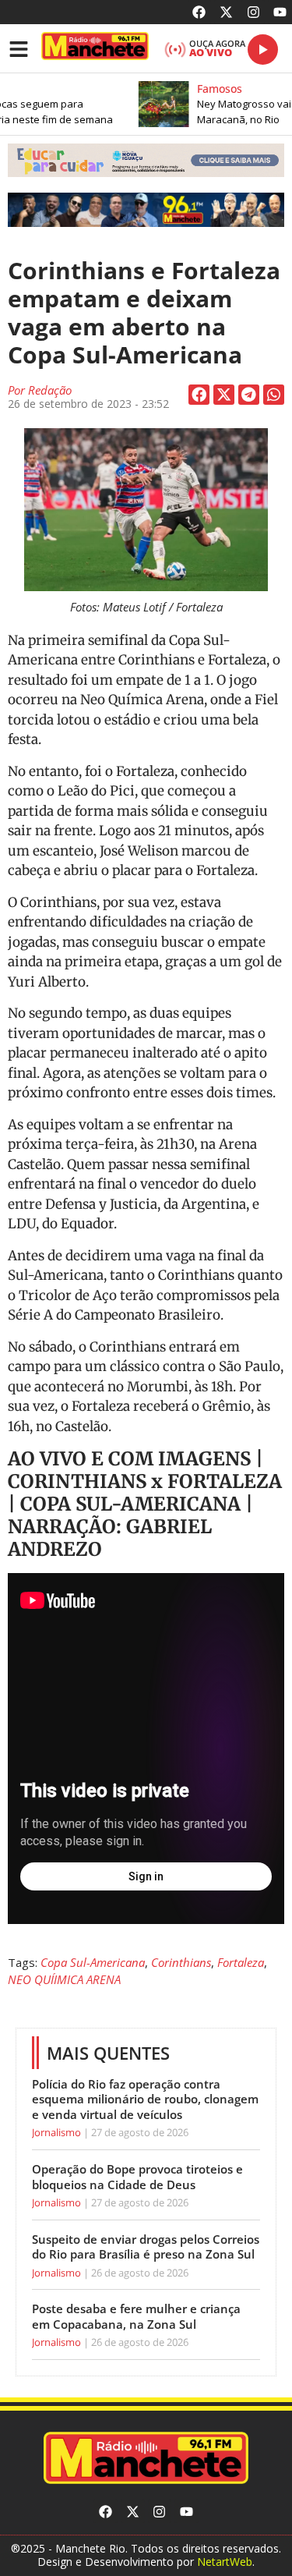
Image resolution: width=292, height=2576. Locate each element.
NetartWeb (225, 2562)
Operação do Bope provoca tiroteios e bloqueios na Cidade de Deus (137, 2177)
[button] (146, 161)
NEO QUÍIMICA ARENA (64, 1979)
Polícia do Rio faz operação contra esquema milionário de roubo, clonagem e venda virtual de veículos (145, 2099)
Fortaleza (241, 1962)
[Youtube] (280, 12)
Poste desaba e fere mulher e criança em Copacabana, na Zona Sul (136, 2316)
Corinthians (181, 1962)
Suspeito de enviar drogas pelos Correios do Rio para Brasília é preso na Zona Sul (146, 2247)
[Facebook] (200, 12)
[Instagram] (253, 12)
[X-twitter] (226, 12)
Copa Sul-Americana (93, 1962)
